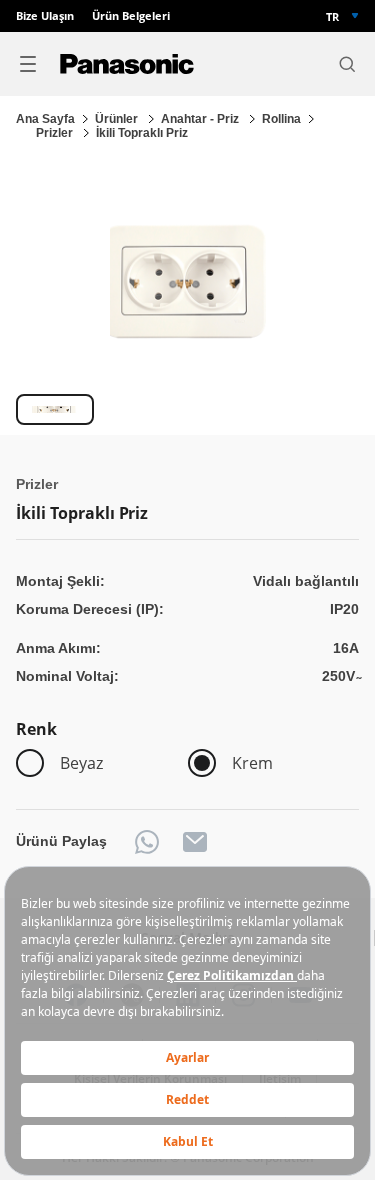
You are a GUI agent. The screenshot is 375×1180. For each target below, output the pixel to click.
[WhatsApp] (147, 842)
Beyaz (81, 763)
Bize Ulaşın (45, 16)
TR (332, 16)
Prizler (56, 133)
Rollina (281, 119)
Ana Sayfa (45, 119)
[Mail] (195, 842)
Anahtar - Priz (201, 119)
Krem (252, 763)
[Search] (347, 64)
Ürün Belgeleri (131, 16)
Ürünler (118, 119)
